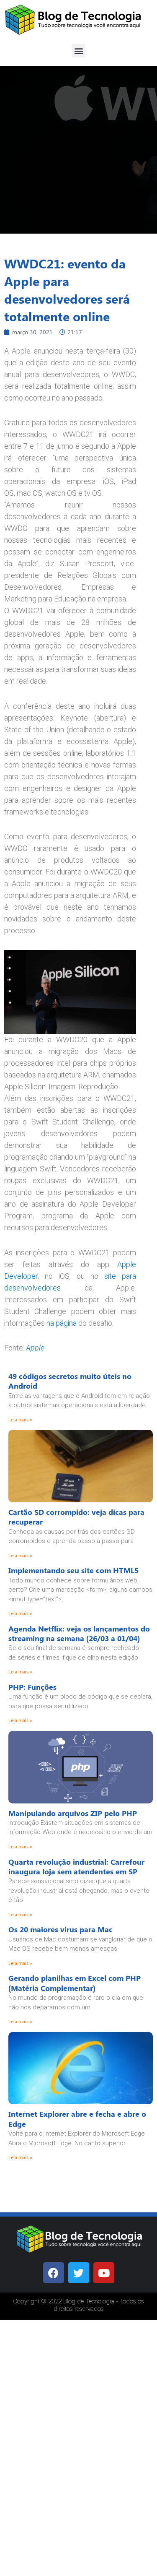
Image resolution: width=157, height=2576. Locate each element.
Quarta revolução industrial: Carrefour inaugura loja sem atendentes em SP (76, 1867)
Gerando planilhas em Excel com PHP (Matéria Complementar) (75, 1983)
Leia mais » (20, 1419)
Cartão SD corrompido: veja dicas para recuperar (76, 1517)
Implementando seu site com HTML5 (73, 1570)
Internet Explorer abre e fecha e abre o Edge (77, 2119)
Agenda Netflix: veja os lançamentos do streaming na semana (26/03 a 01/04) (79, 1633)
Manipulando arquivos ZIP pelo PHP (73, 1813)
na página (62, 1323)
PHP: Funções (32, 1687)
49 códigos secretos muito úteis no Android (70, 1381)
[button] (78, 51)
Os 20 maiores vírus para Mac (60, 1929)
